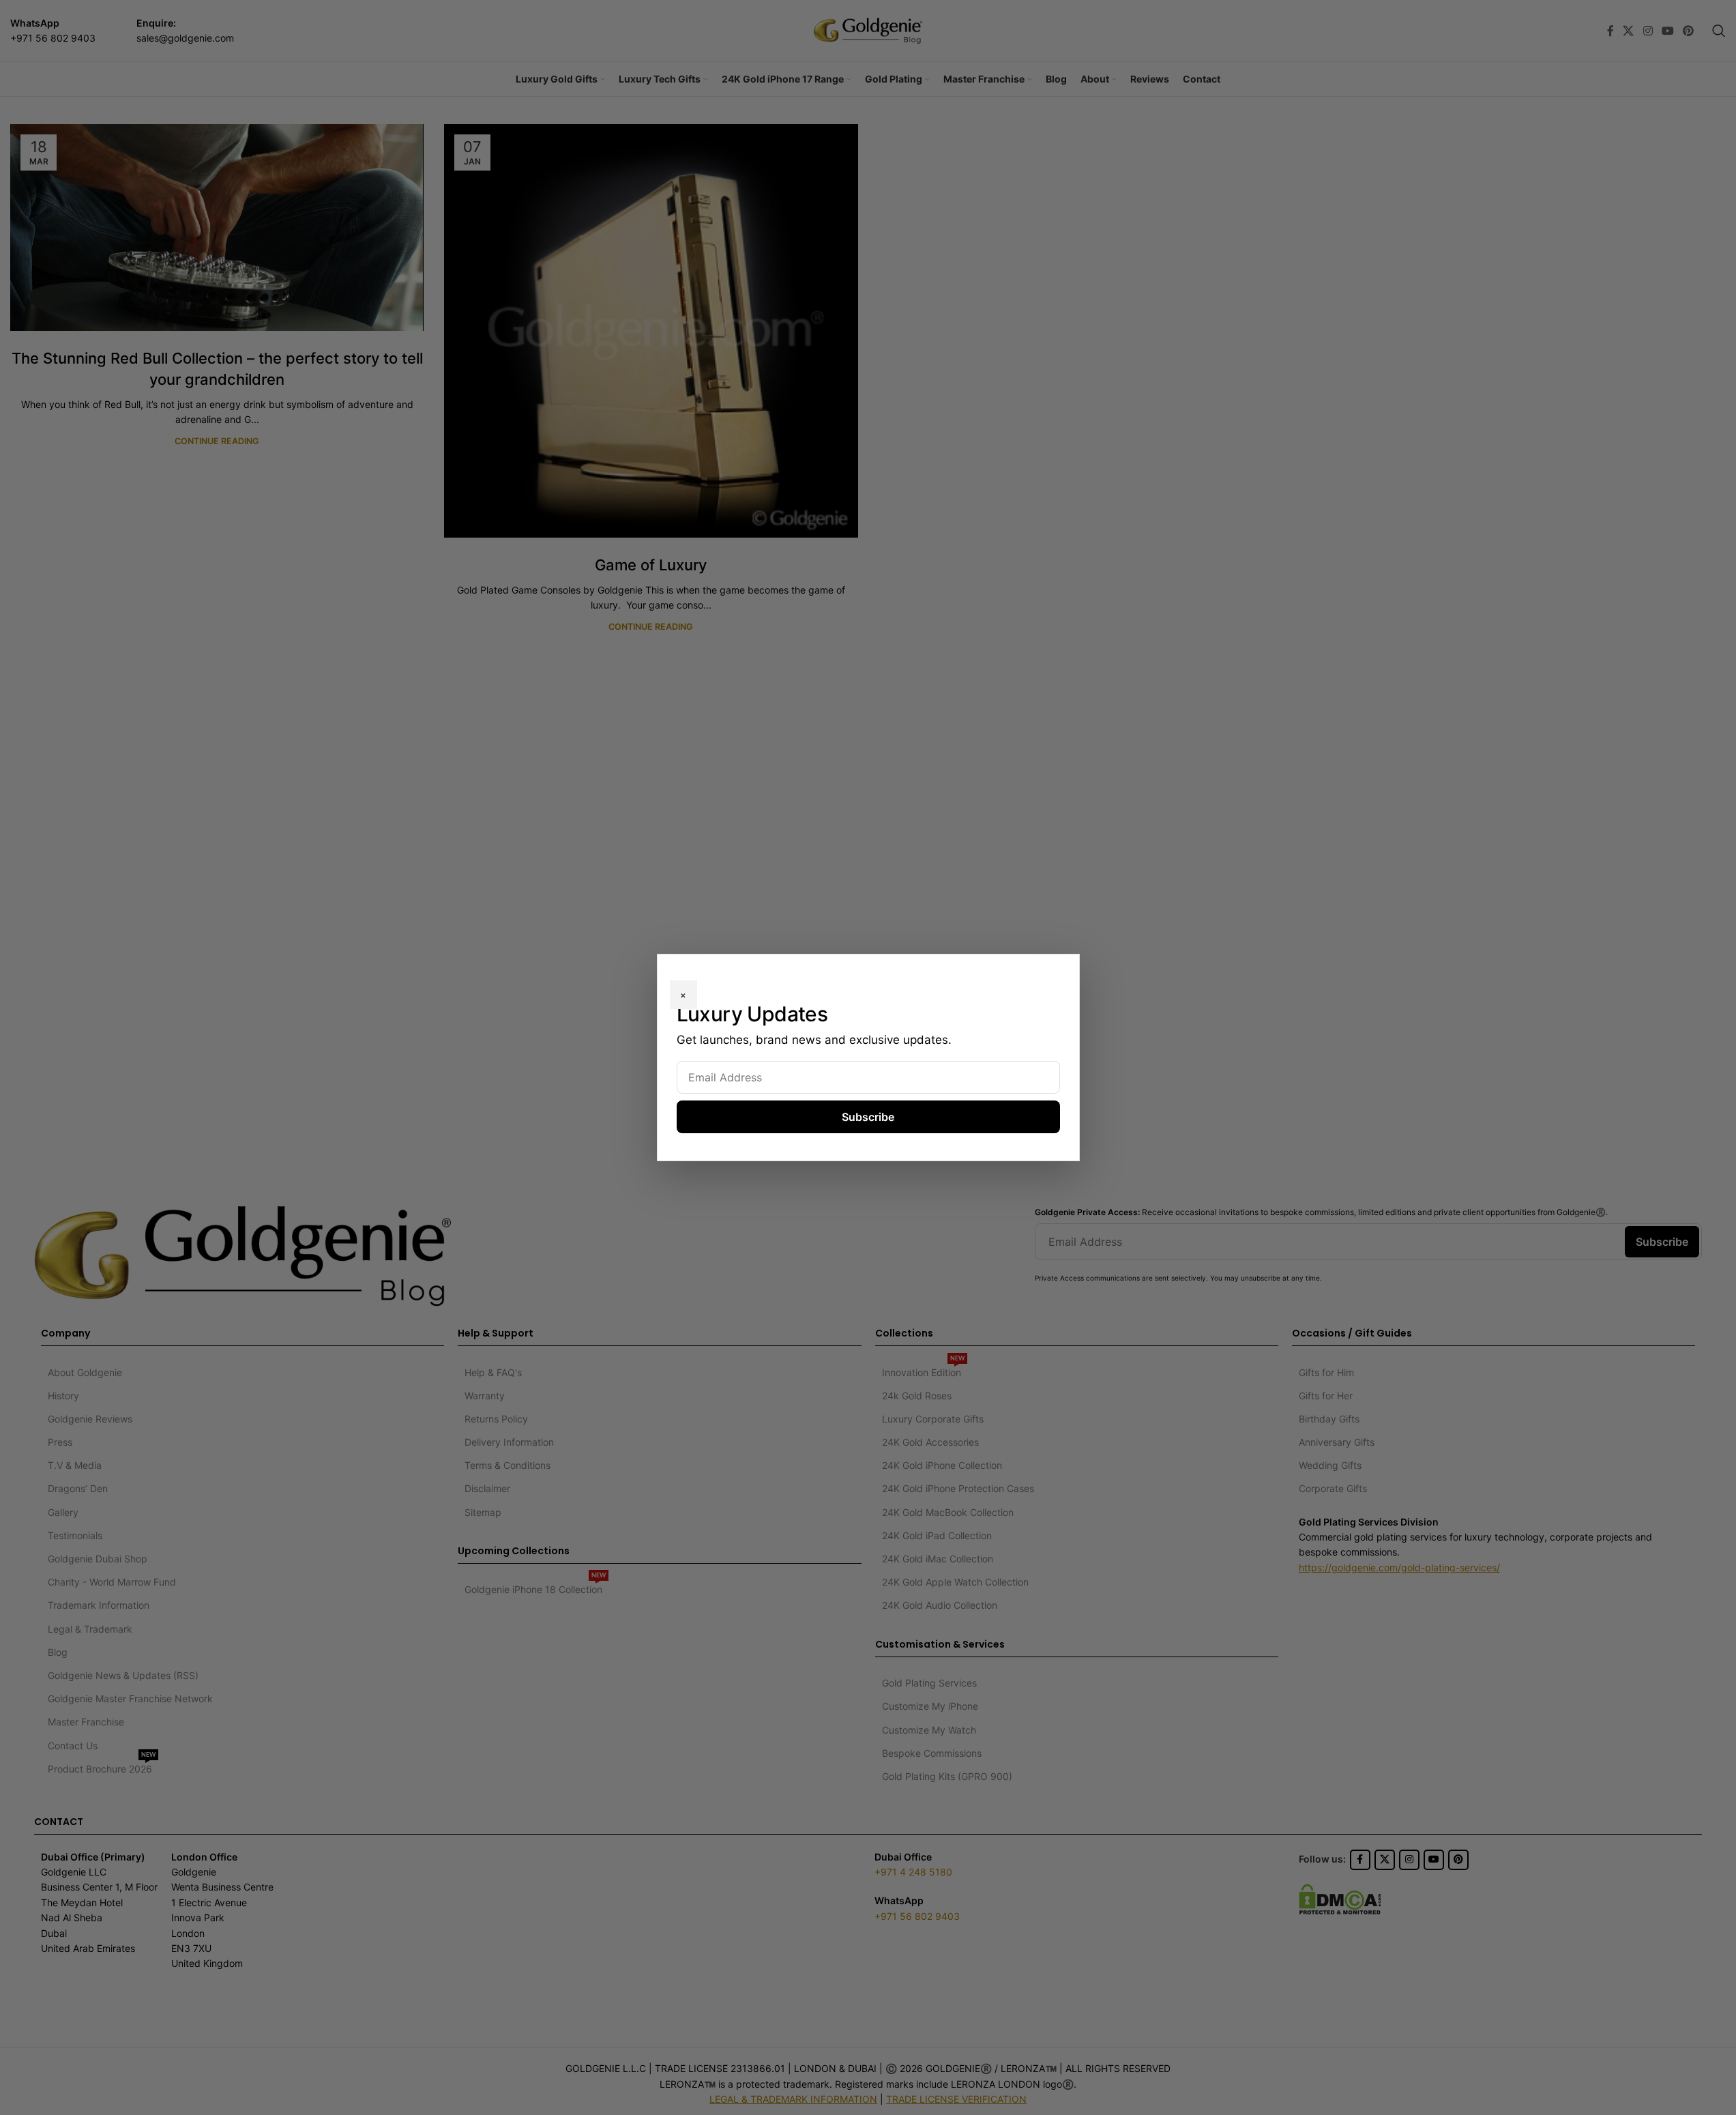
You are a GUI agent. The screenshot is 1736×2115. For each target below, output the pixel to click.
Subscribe (868, 1117)
